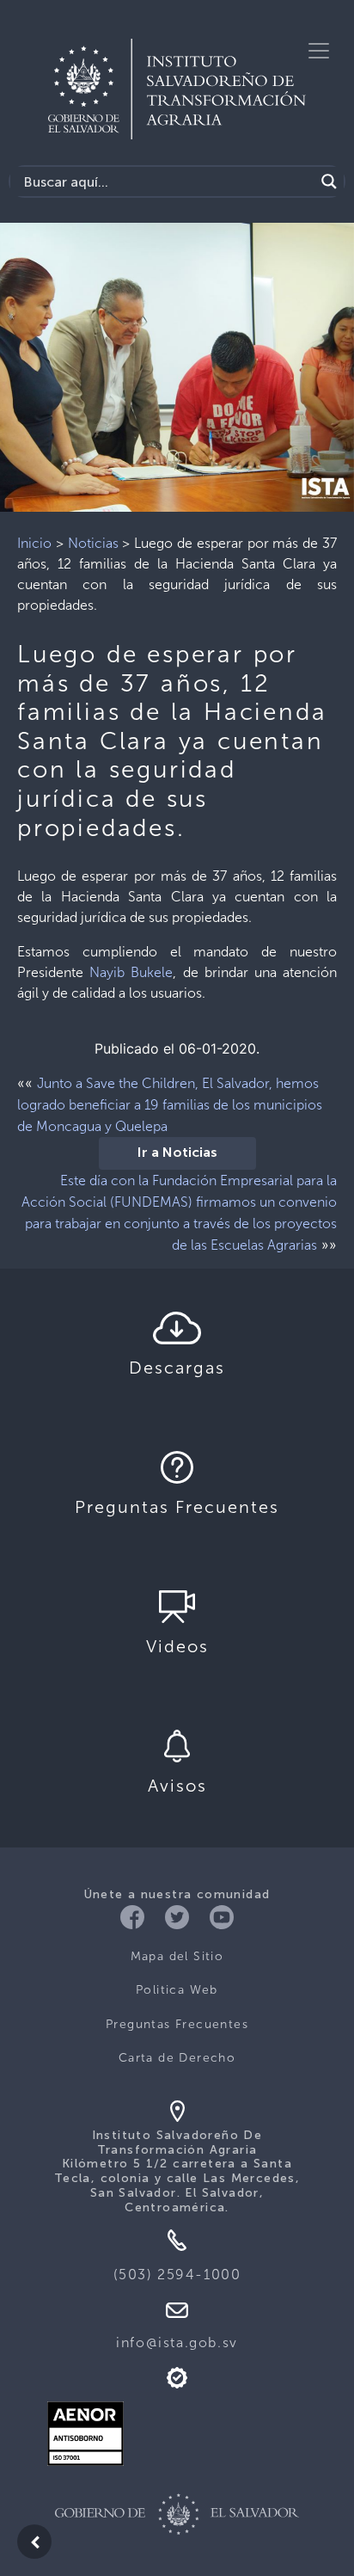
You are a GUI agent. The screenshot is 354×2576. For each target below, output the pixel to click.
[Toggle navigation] (319, 51)
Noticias (93, 543)
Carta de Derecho (177, 2058)
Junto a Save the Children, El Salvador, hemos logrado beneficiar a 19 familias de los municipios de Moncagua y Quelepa (170, 1105)
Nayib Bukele (131, 972)
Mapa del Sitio (177, 1956)
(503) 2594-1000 (177, 2275)
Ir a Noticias (177, 1153)
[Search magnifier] (329, 181)
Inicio (34, 543)
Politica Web (177, 1990)
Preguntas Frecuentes (177, 2024)
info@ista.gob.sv (177, 2342)
